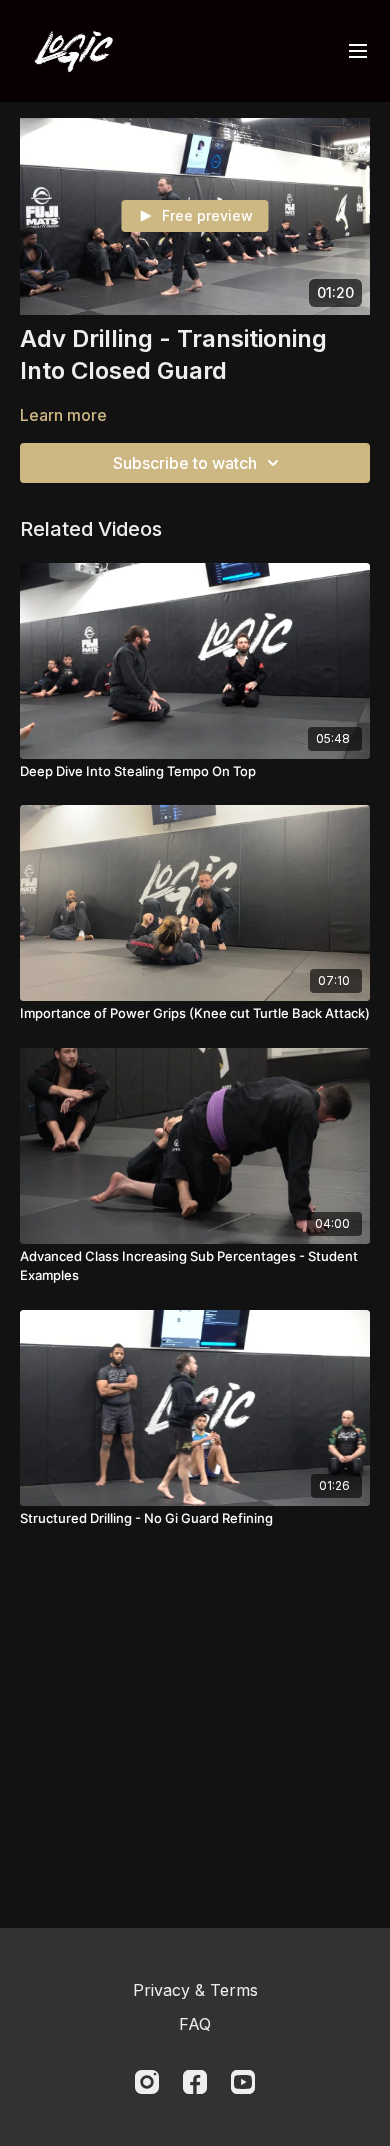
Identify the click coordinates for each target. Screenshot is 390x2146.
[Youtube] (243, 2082)
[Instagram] (147, 2082)
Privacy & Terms (195, 1990)
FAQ (195, 2024)
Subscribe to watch (185, 463)
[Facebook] (195, 2082)
